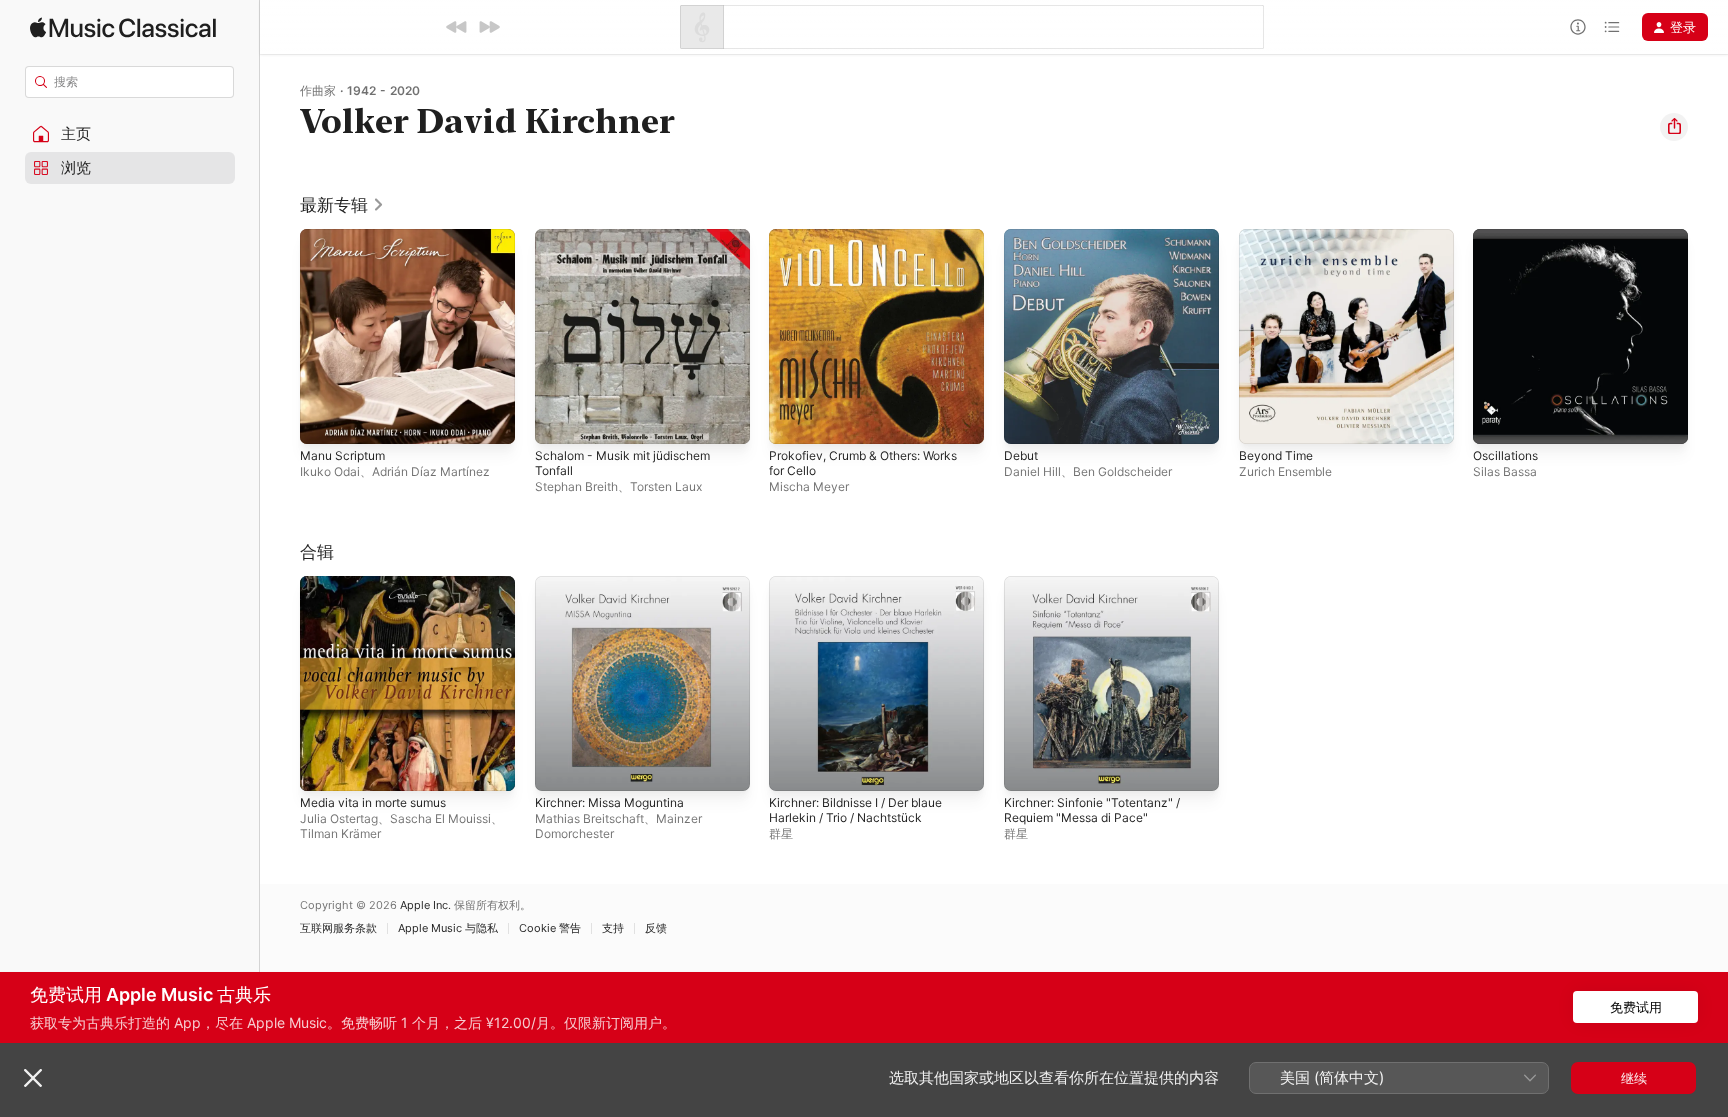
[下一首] (489, 27)
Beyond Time (1279, 237)
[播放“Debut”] (1029, 419)
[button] (130, 134)
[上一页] (280, 336)
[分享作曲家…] (1674, 127)
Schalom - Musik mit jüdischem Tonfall (631, 245)
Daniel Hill (1032, 471)
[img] (123, 27)
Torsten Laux (666, 486)
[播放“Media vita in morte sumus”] (325, 765)
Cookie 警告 (550, 928)
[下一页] (1708, 336)
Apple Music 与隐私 (448, 928)
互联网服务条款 (338, 928)
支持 (613, 928)
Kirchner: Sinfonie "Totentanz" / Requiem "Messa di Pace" (1102, 592)
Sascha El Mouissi (440, 817)
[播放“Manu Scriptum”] (325, 419)
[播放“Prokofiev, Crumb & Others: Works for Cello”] (794, 419)
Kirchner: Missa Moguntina (618, 584)
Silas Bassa (1505, 471)
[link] (342, 205)
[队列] (1612, 27)
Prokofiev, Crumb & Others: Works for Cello (875, 245)
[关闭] (33, 1078)
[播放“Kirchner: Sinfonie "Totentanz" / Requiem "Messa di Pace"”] (1029, 765)
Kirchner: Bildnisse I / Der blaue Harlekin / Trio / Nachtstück (866, 592)
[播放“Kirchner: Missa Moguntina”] (560, 765)
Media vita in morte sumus (382, 584)
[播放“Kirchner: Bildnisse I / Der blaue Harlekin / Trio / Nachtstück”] (794, 765)
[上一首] (457, 27)
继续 (1634, 1078)
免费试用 (1636, 1007)
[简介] (1578, 27)
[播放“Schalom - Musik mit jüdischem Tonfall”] (560, 419)
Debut (1023, 237)
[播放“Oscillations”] (1498, 419)
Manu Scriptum (347, 237)
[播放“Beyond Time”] (1264, 419)
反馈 (656, 928)
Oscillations (1508, 237)
